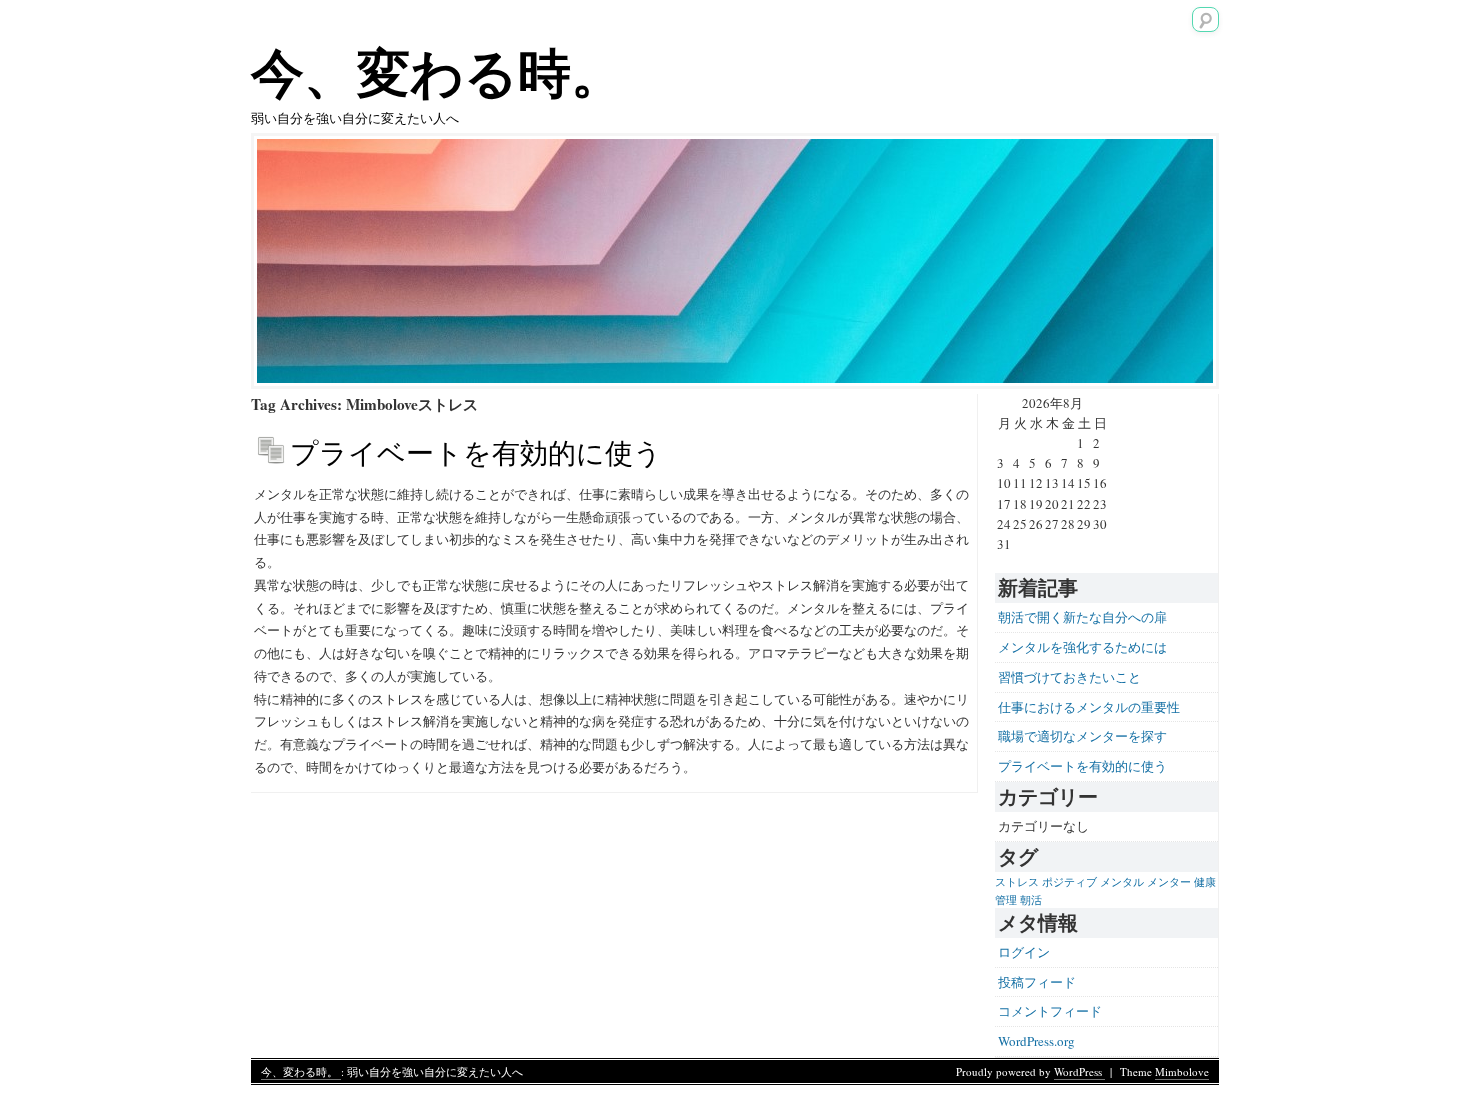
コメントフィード (1050, 1011)
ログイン (1024, 952)
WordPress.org (1036, 1041)
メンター (1169, 882)
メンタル (1122, 882)
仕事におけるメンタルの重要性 (1089, 707)
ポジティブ (1069, 882)
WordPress (1079, 1071)
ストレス (1017, 882)
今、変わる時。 (437, 71)
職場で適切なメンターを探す (1082, 736)
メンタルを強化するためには (1082, 647)
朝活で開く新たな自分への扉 (1082, 617)
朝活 (1031, 900)
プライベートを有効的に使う (476, 452)
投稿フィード (1037, 982)
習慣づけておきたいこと (1069, 677)
